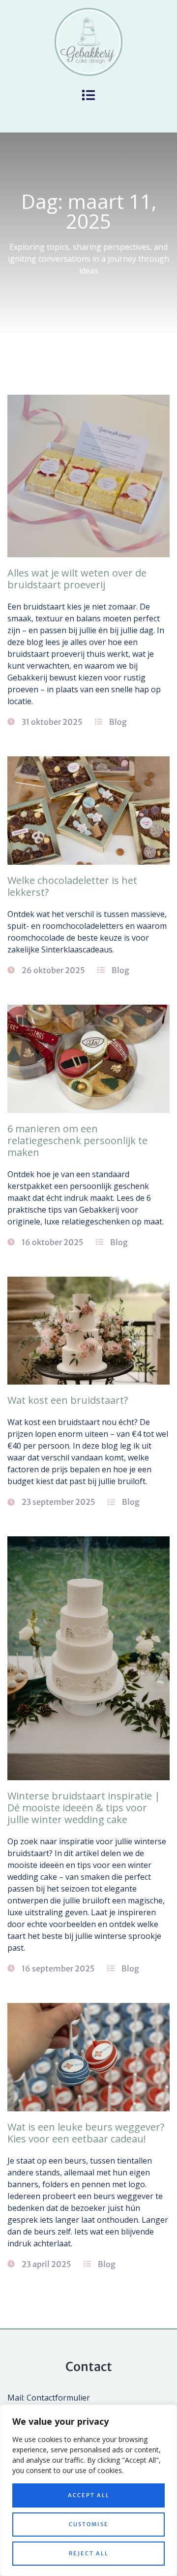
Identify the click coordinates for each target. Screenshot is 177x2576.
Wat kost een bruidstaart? (68, 1400)
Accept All (89, 2495)
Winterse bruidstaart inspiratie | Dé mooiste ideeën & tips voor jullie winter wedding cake (84, 1808)
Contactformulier (58, 2398)
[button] (89, 95)
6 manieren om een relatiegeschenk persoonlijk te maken (77, 1140)
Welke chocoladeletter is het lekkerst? (72, 886)
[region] (88, 2490)
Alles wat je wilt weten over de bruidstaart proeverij (77, 579)
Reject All (89, 2553)
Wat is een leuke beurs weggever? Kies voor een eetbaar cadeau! (86, 2133)
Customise (89, 2524)
